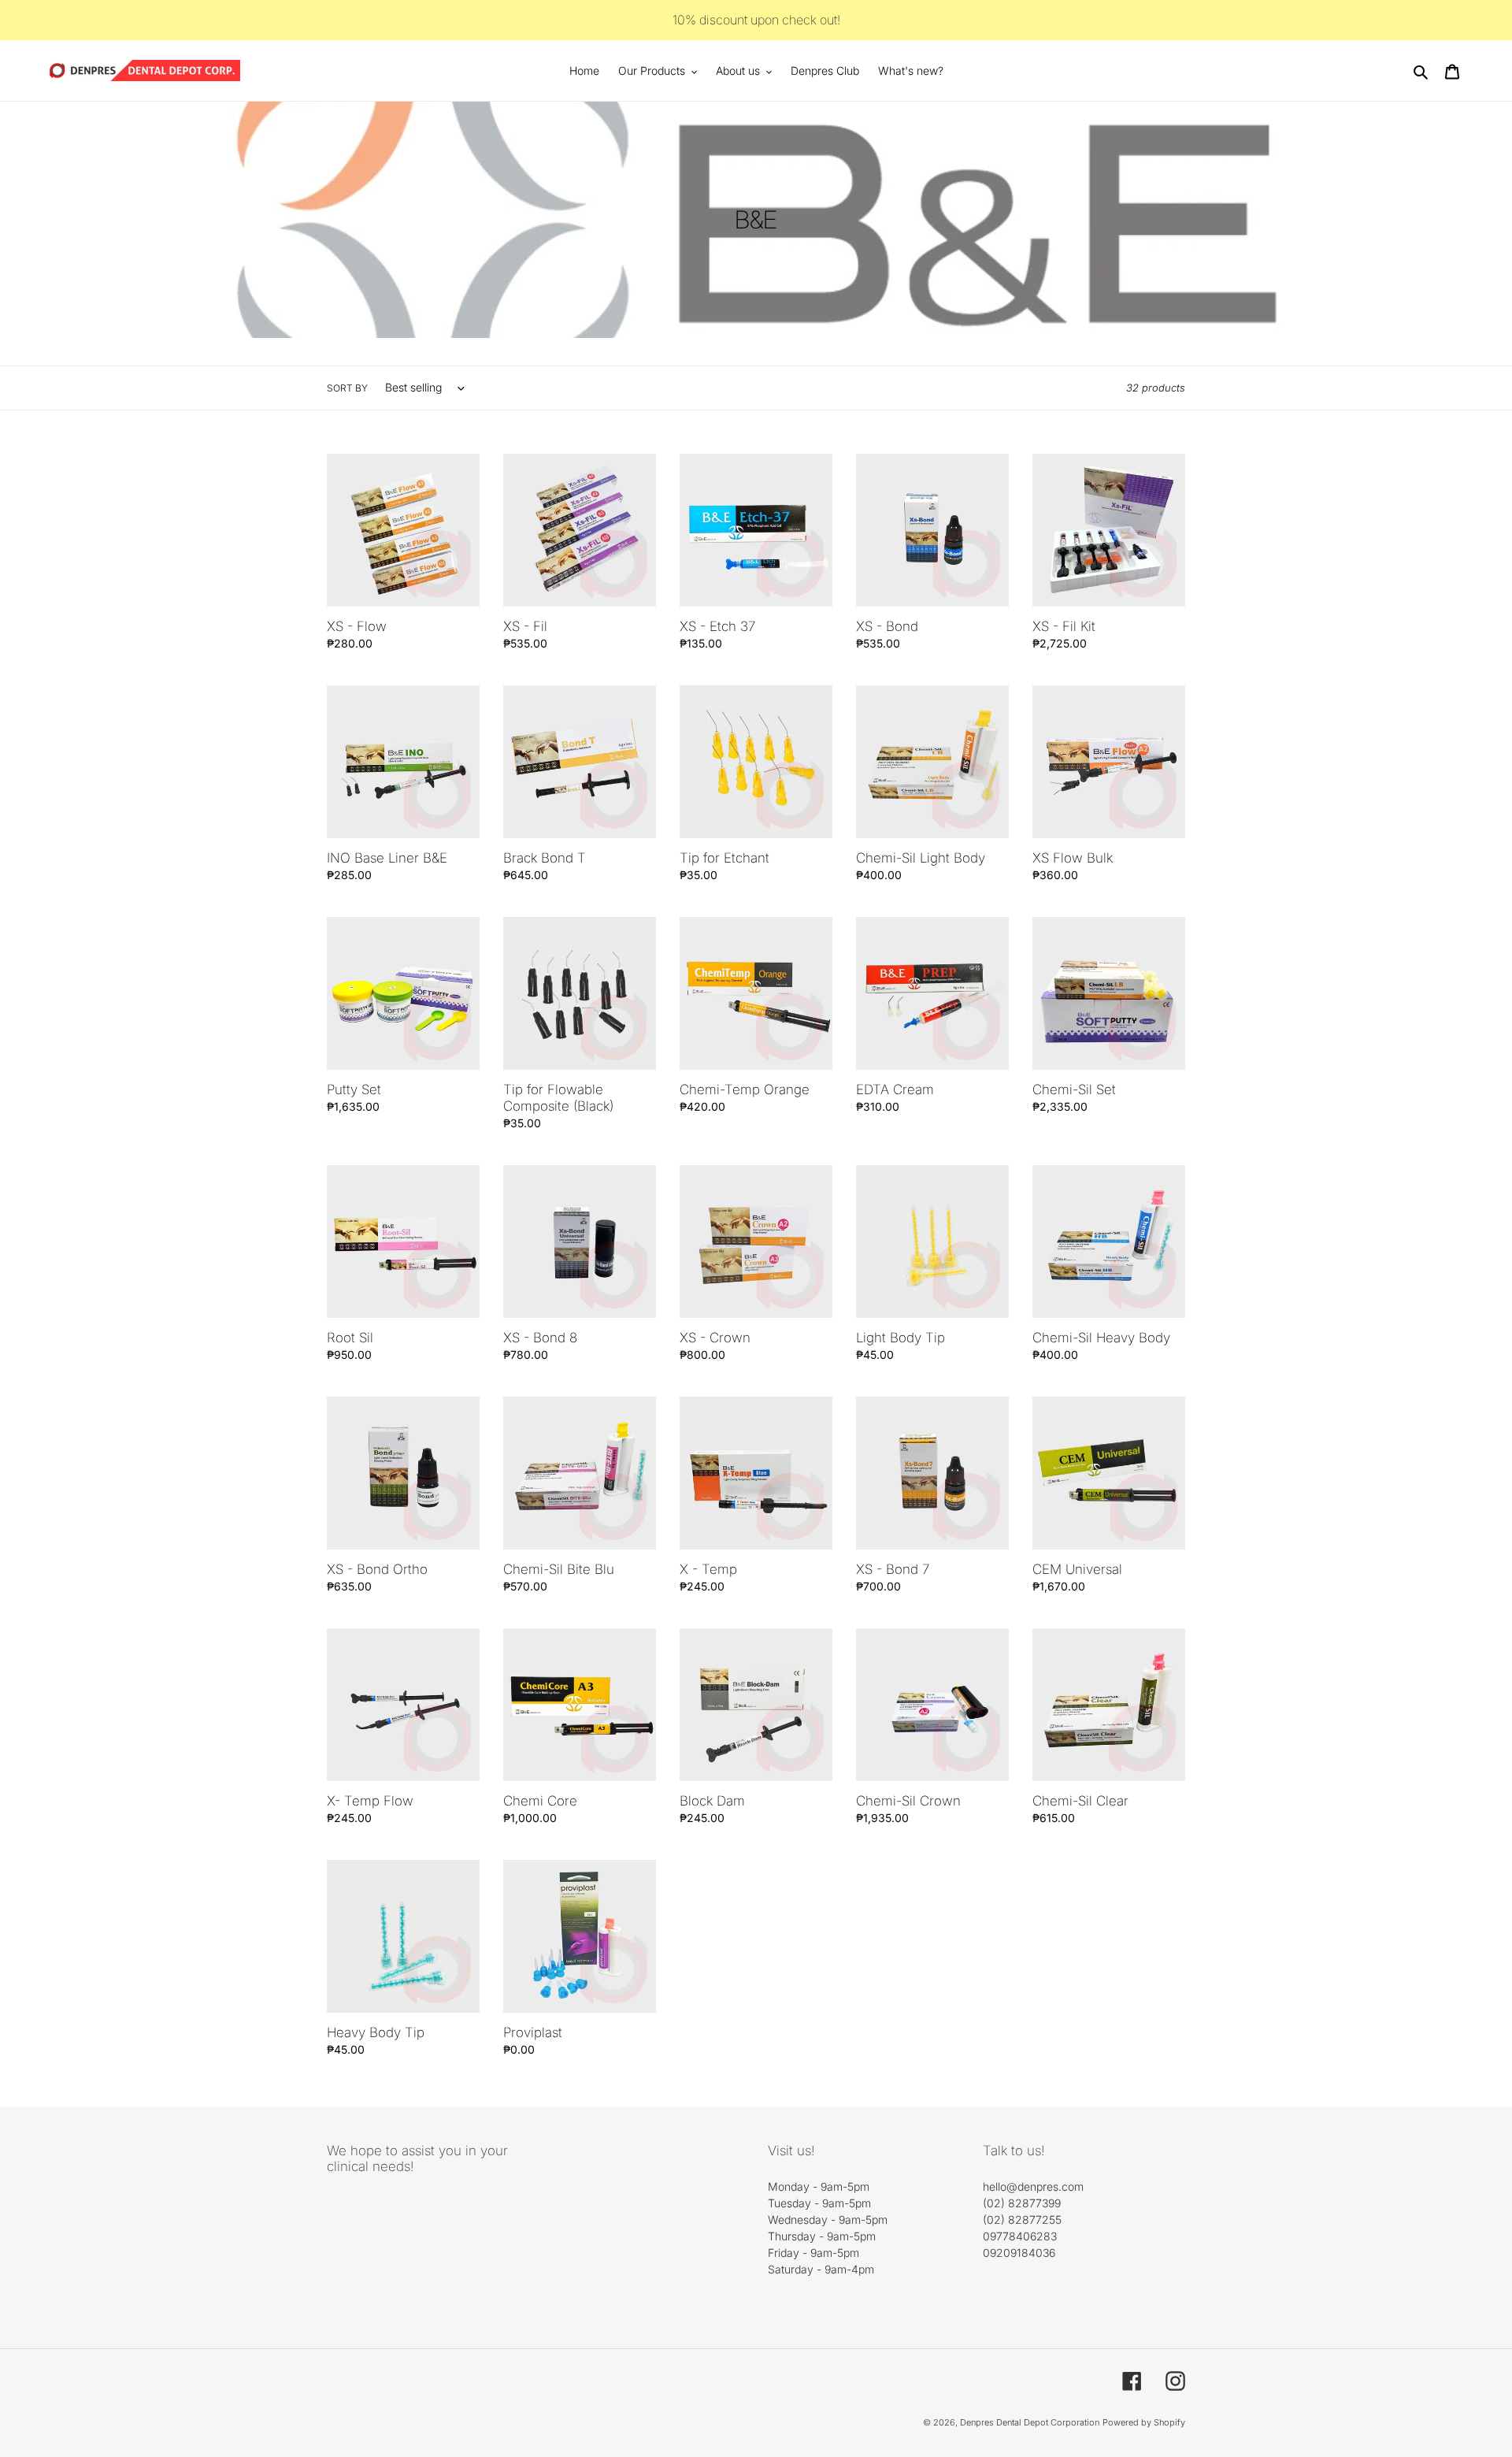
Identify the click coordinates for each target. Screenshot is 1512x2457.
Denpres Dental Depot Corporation (1030, 2422)
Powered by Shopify (1144, 2422)
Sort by (347, 388)
